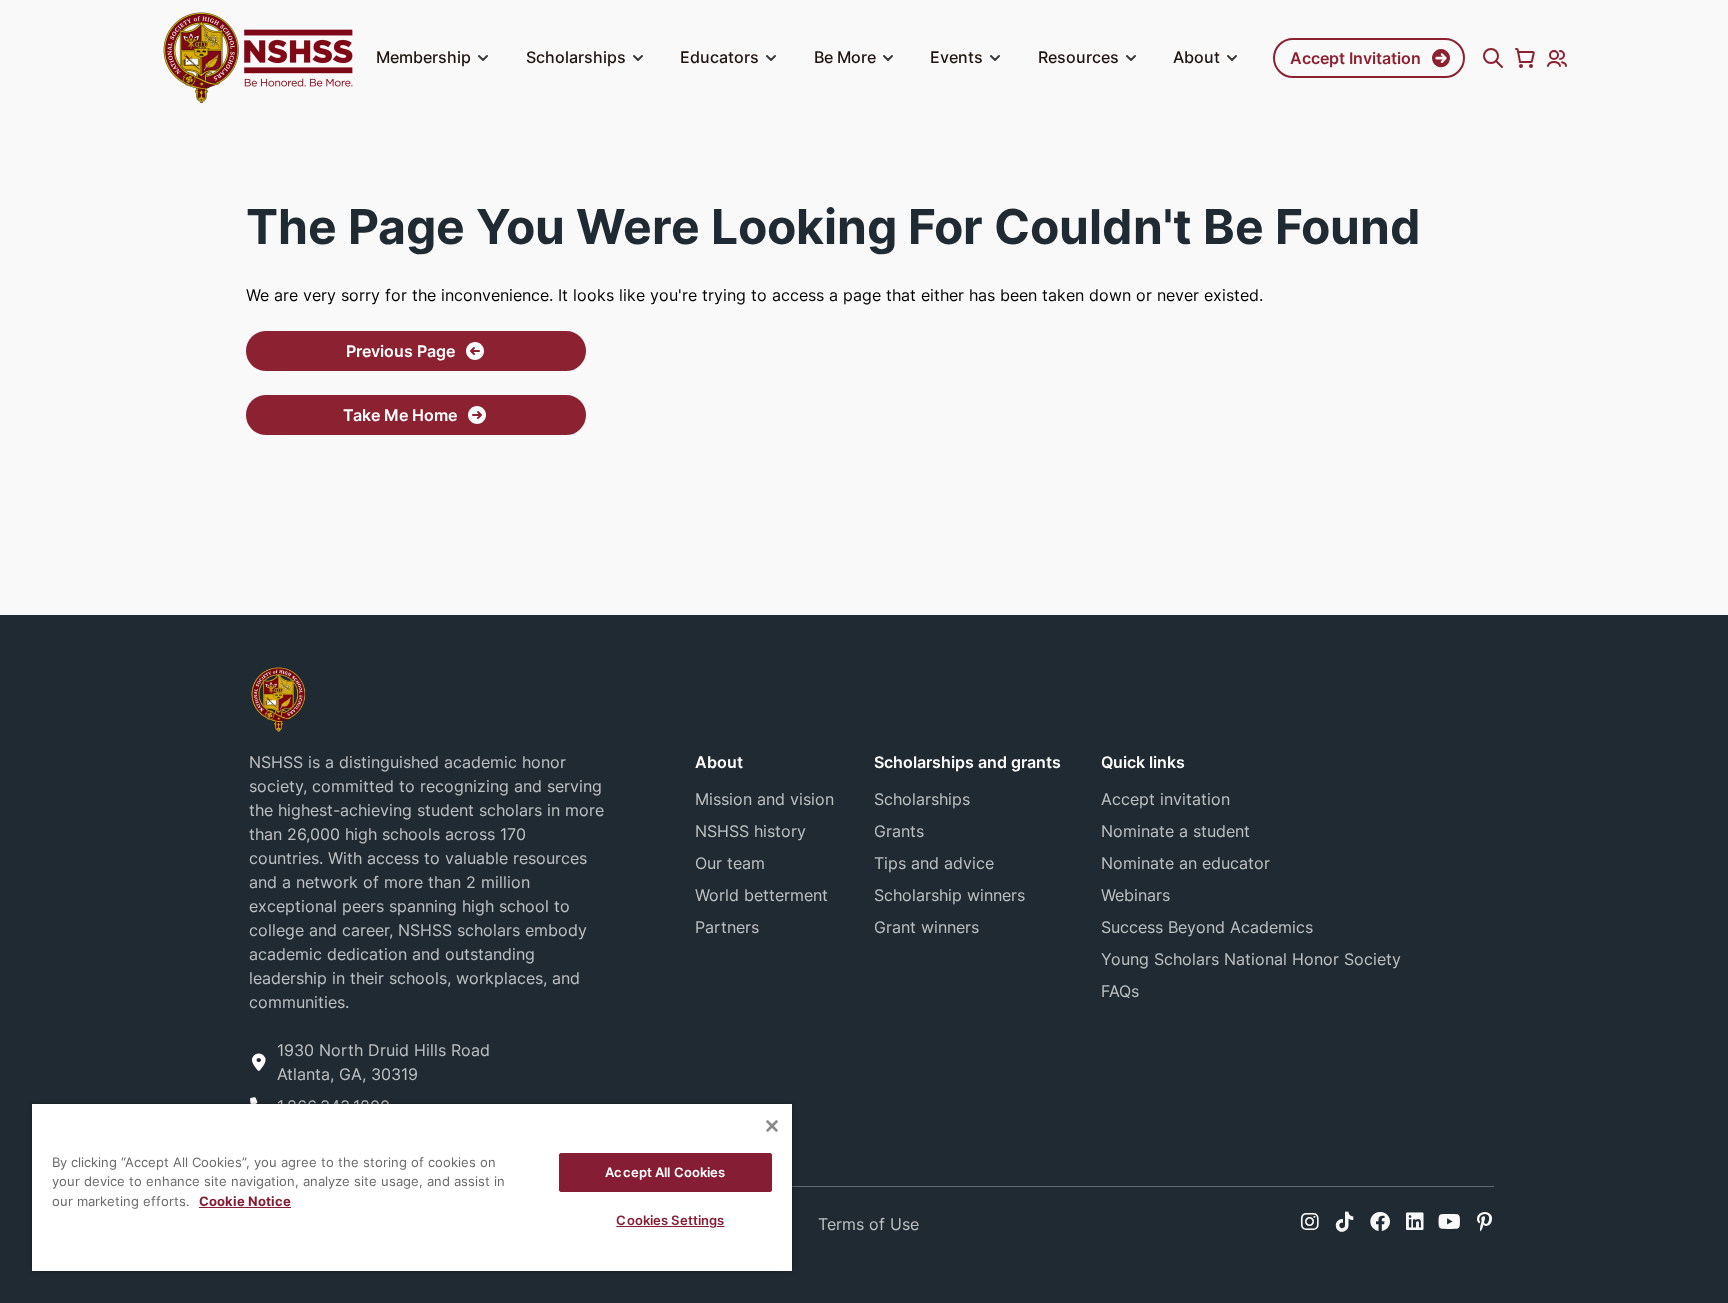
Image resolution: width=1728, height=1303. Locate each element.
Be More (845, 57)
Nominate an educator (1185, 863)
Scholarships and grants (967, 762)
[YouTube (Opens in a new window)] (1449, 1222)
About (1196, 57)
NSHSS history (750, 831)
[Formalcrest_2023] (278, 697)
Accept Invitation (1355, 58)
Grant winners (926, 927)
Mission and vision (764, 799)
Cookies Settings (670, 1220)
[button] (483, 58)
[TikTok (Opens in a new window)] (1345, 1222)
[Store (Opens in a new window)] (1525, 58)
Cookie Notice (245, 1201)
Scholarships (576, 57)
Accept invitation (1165, 799)
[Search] (1493, 58)
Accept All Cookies (665, 1172)
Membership (423, 57)
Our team (730, 863)
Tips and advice (934, 863)
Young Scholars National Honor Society (1251, 959)
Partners (727, 927)
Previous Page (400, 351)
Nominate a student (1175, 831)
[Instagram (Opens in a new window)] (1310, 1222)
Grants (899, 831)
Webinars (1135, 895)
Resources (1078, 57)
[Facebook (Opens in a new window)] (1380, 1222)
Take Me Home (400, 415)
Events (956, 57)
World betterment (761, 895)
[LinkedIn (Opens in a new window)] (1415, 1222)
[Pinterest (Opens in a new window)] (1484, 1222)
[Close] (772, 1126)
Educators (719, 57)
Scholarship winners (949, 895)
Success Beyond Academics (1207, 927)
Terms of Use (868, 1224)
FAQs (1120, 991)
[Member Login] (1557, 58)
